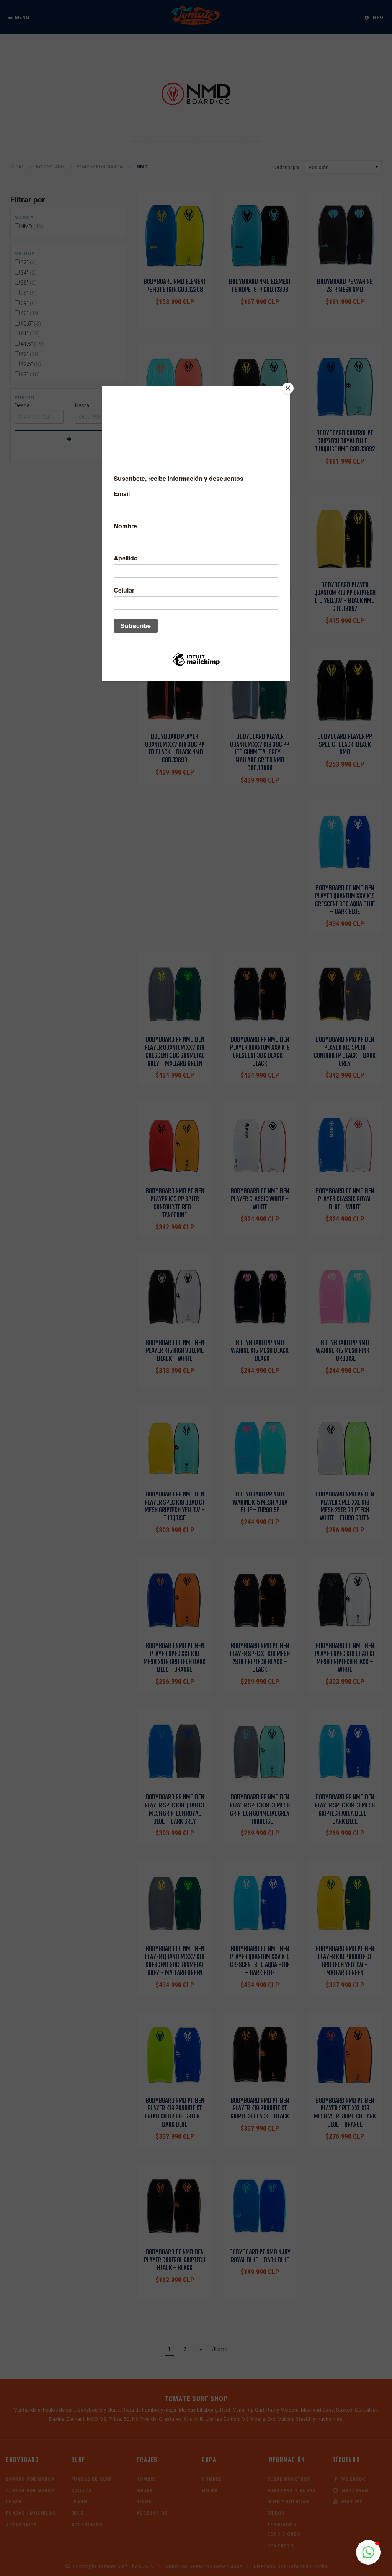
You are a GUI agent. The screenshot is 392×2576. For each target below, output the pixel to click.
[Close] (288, 388)
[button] (368, 2552)
